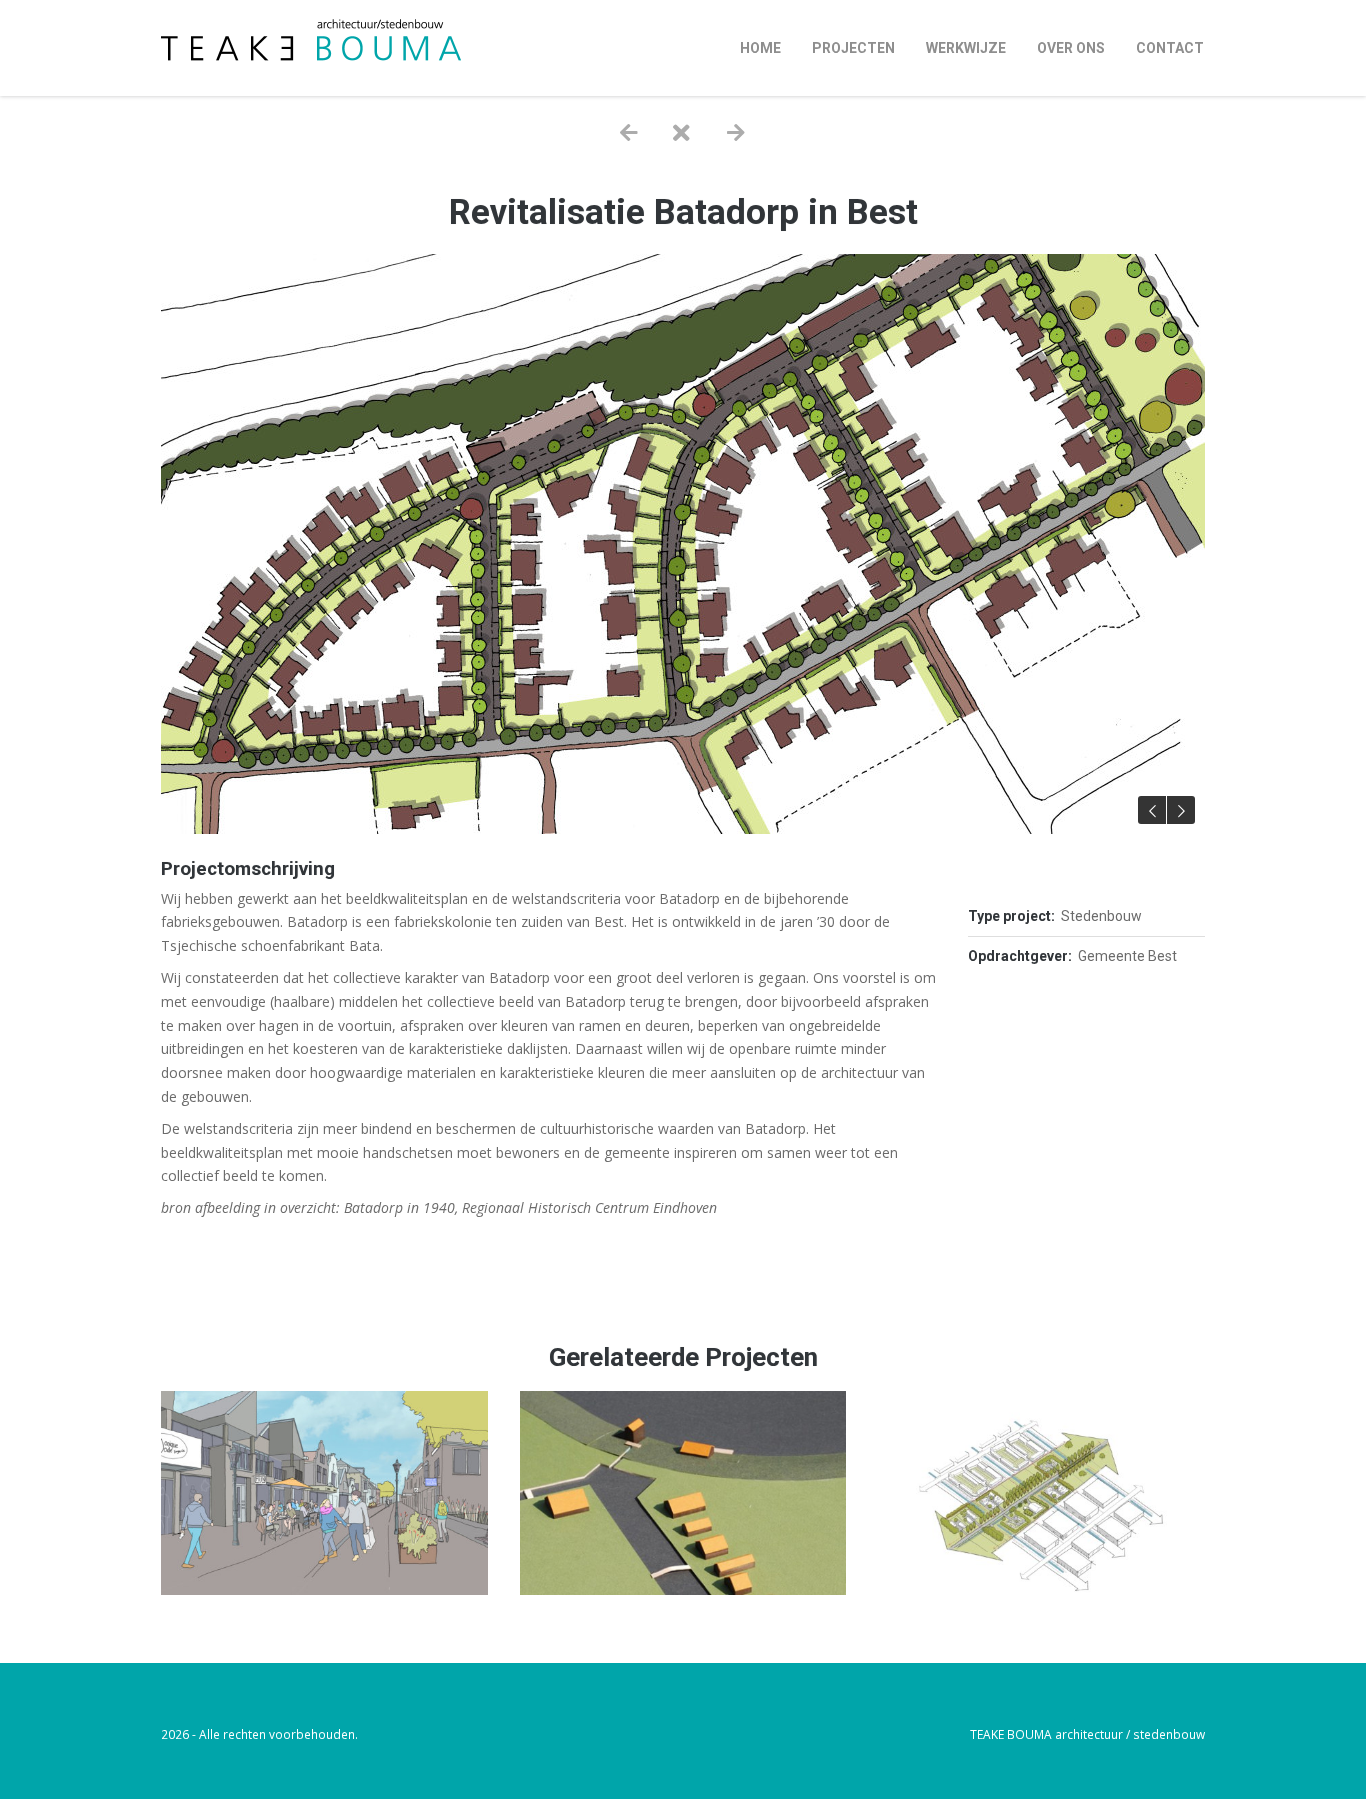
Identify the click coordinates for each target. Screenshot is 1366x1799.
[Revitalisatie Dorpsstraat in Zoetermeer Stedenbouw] (324, 1589)
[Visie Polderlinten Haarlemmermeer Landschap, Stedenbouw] (1041, 1589)
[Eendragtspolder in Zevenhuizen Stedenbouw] (683, 1589)
